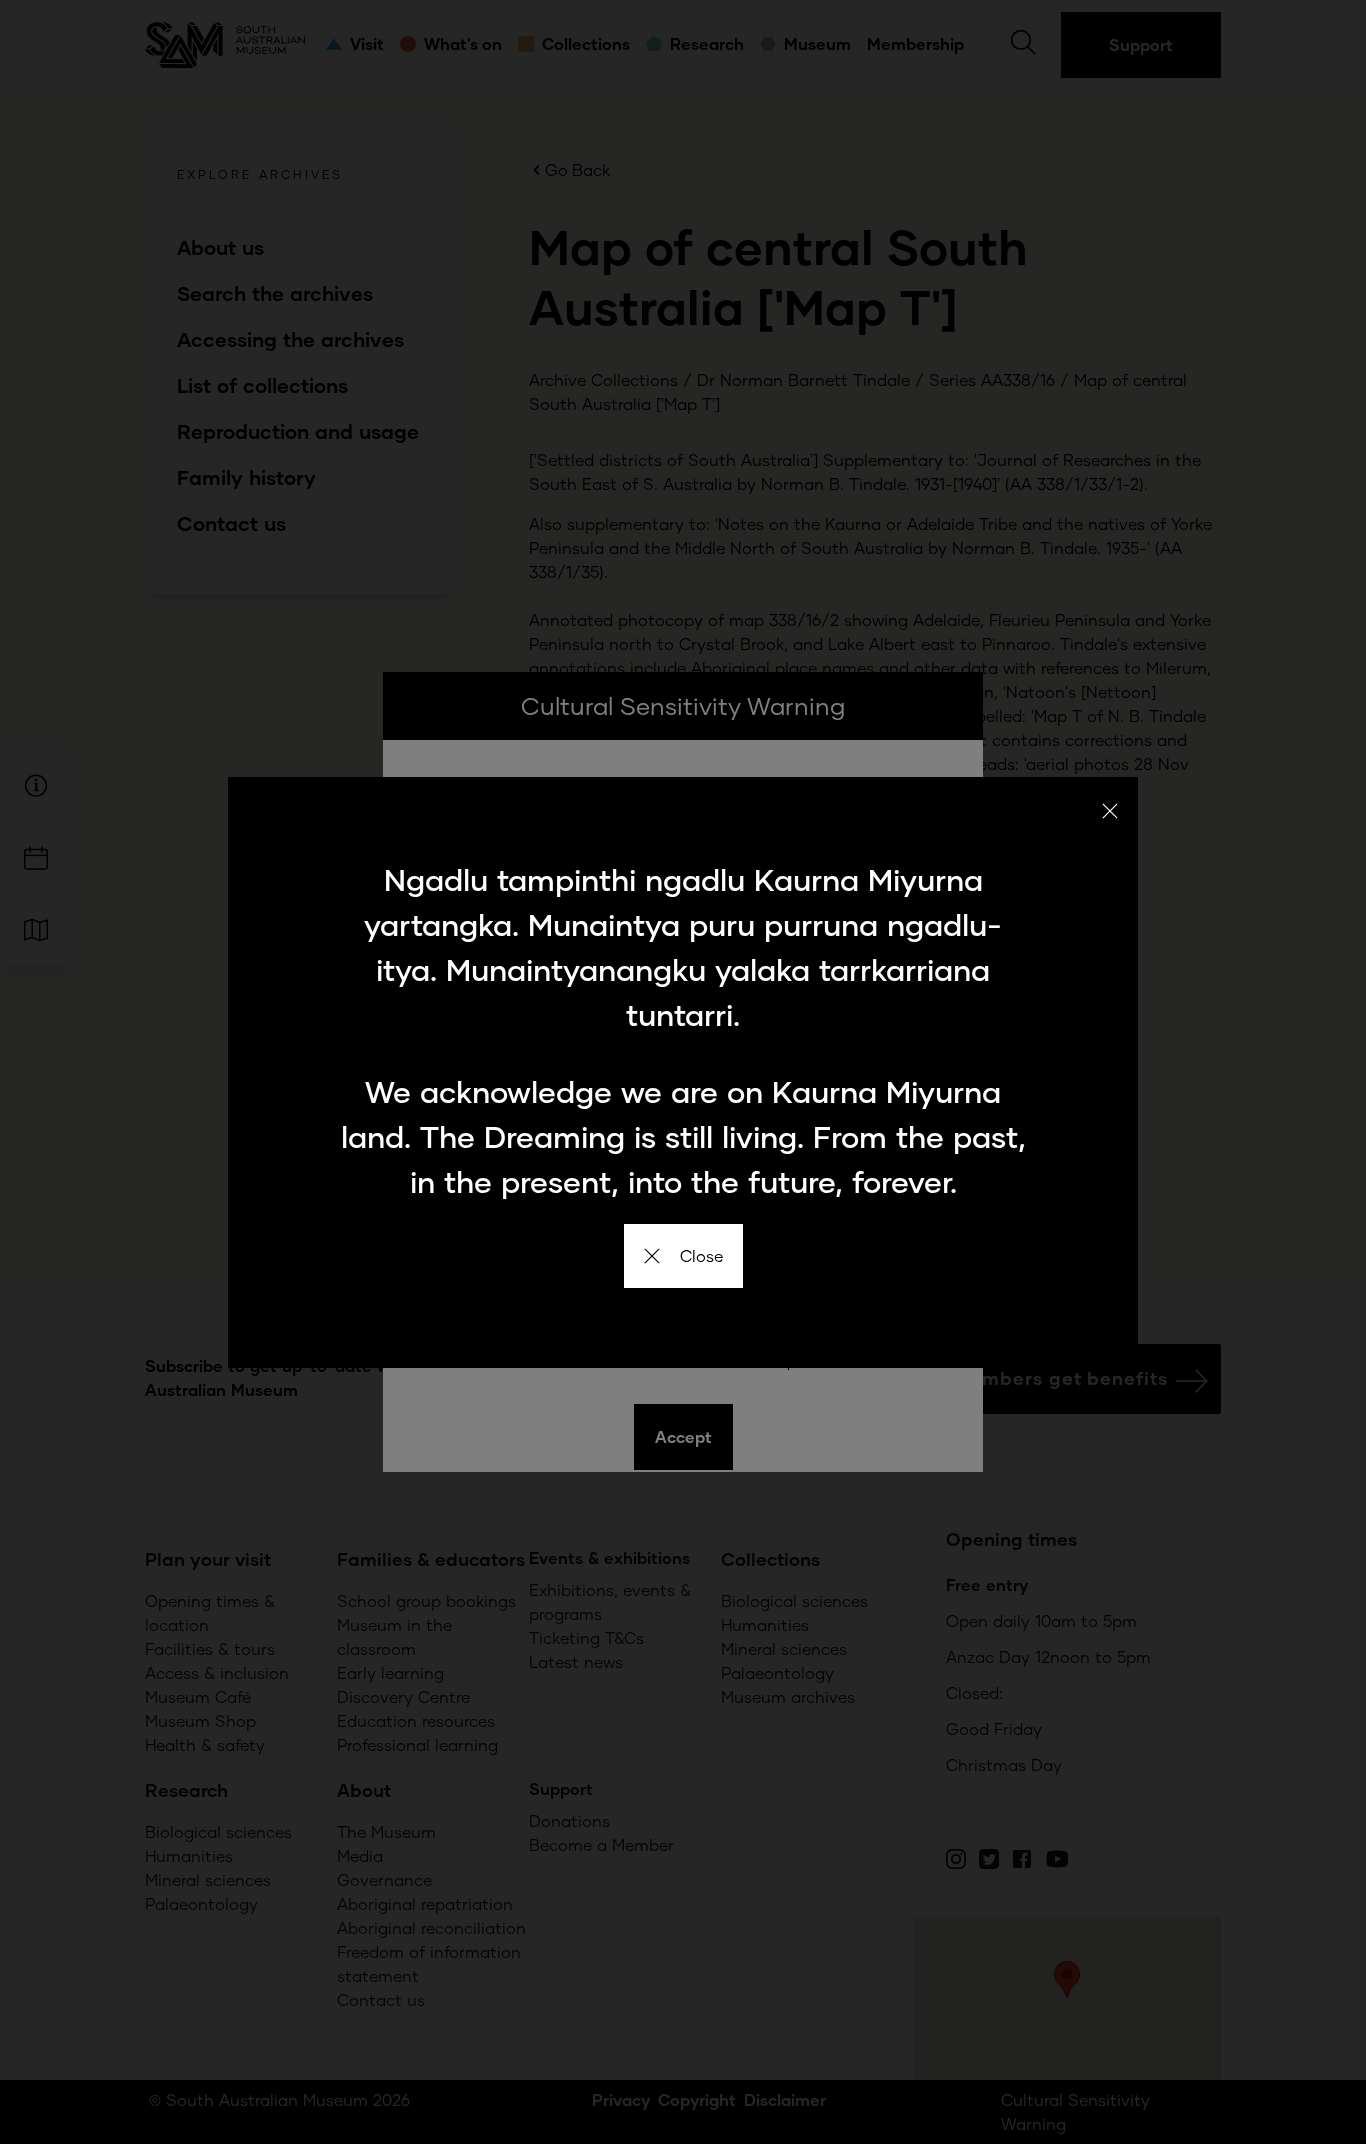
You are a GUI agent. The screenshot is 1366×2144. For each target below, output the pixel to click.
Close (701, 1255)
